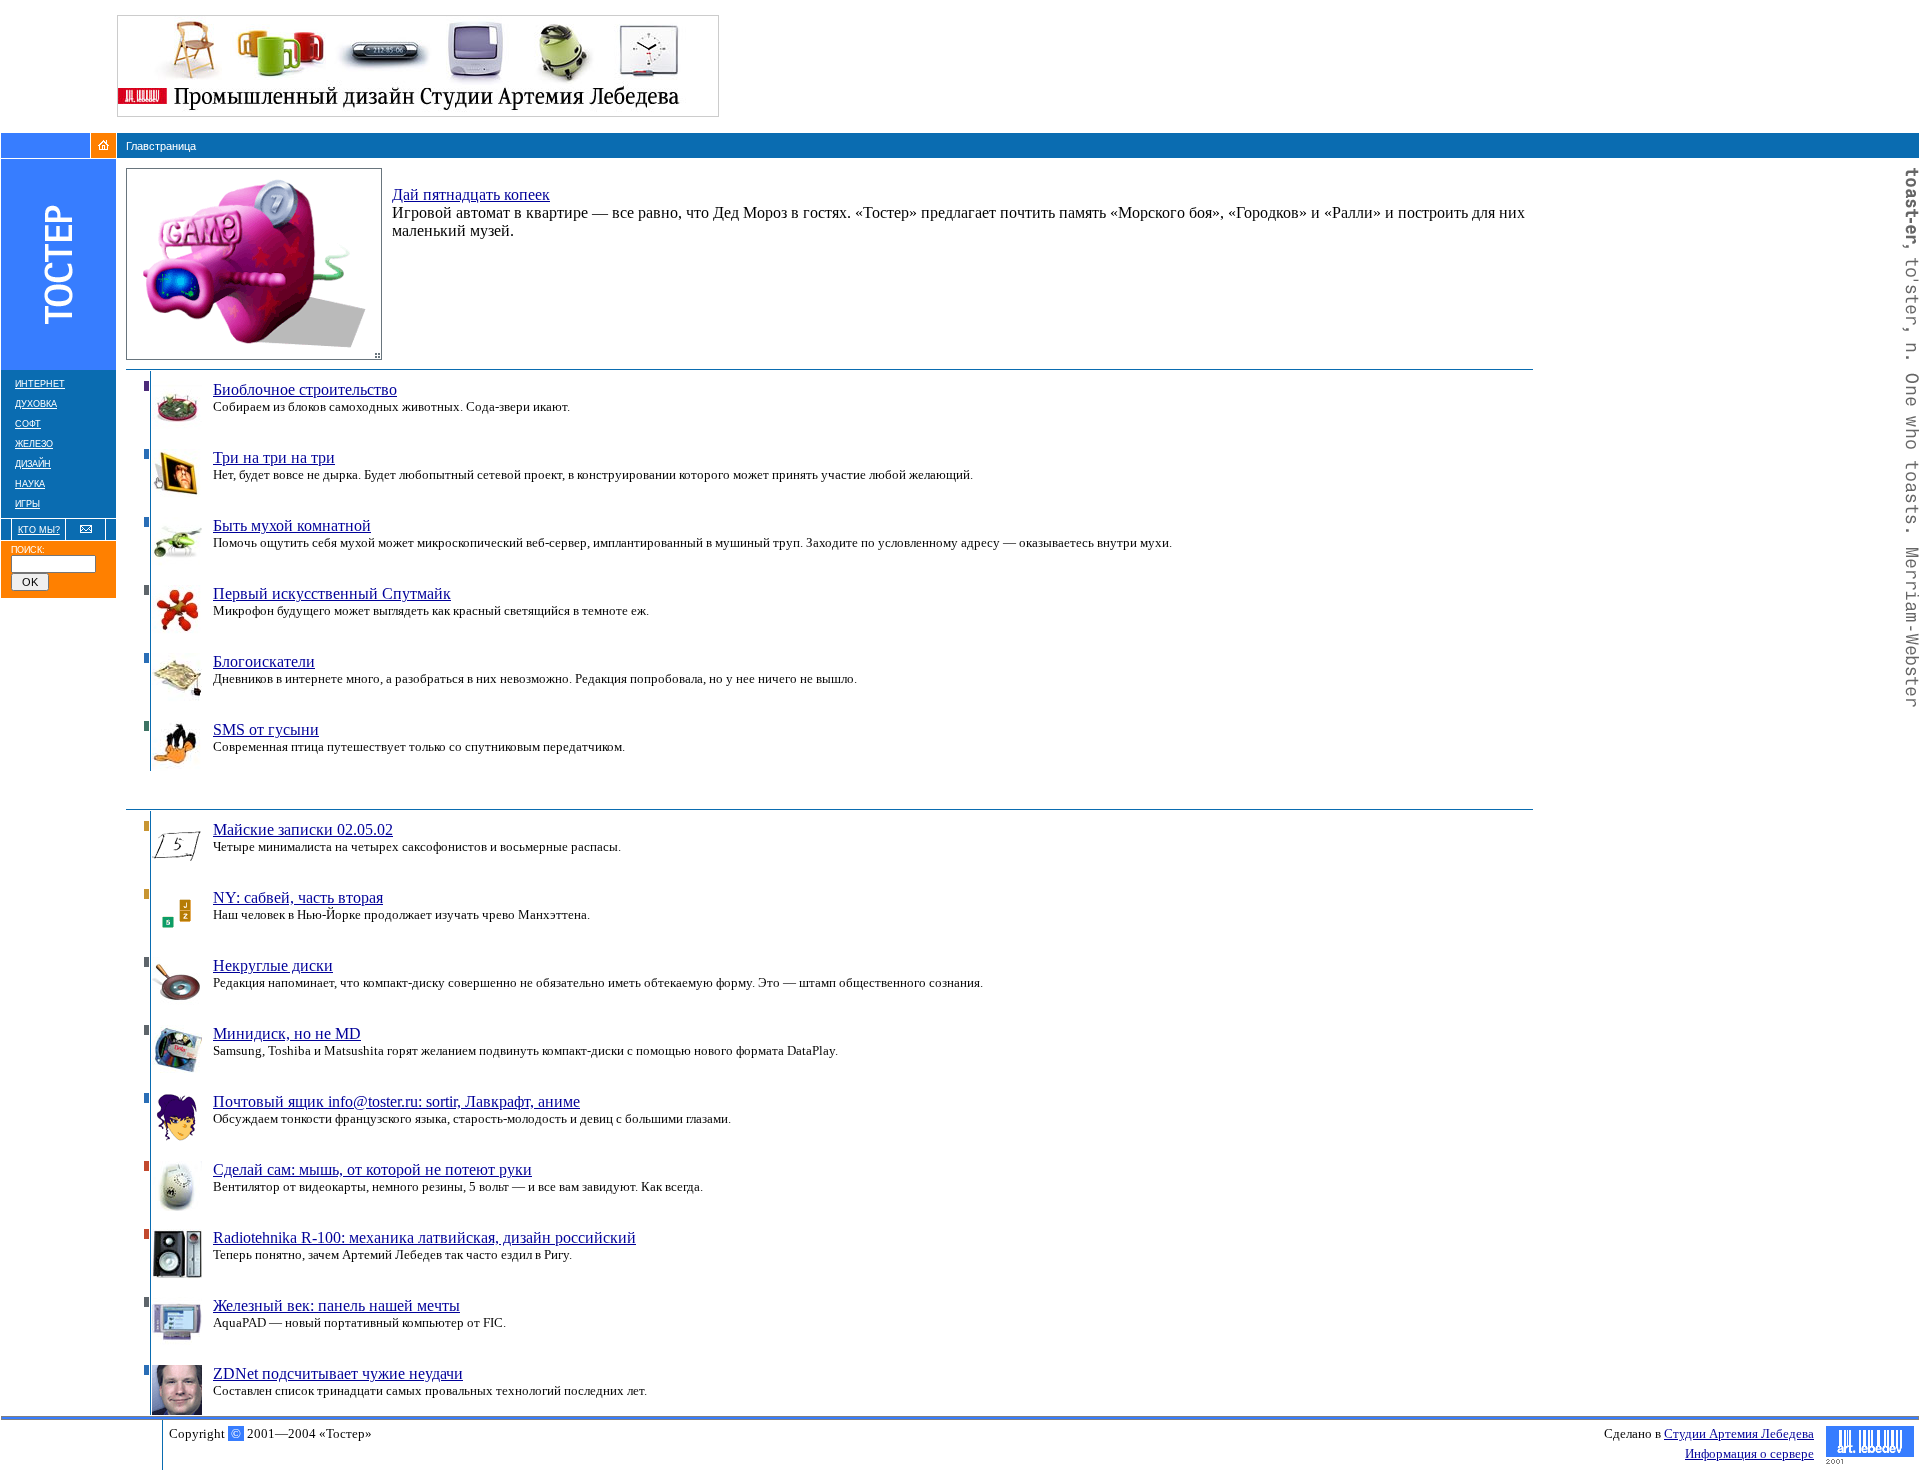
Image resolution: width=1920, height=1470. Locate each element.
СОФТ (28, 424)
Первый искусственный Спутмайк (332, 593)
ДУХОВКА (36, 404)
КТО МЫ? (39, 530)
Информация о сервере (1749, 1453)
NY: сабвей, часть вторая (298, 897)
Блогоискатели (264, 661)
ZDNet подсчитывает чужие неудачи (338, 1373)
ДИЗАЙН (33, 464)
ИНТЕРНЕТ (40, 384)
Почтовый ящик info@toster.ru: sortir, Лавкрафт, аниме (396, 1101)
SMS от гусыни (266, 729)
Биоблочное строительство (305, 389)
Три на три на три (274, 457)
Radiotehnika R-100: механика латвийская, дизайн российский (424, 1237)
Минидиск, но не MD (287, 1033)
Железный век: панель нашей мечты (336, 1305)
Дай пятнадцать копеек (471, 194)
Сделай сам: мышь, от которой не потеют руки (372, 1169)
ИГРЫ (27, 504)
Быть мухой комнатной (292, 525)
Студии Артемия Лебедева (1739, 1433)
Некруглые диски (273, 965)
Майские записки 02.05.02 (303, 829)
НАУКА (30, 484)
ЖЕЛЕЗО (34, 444)
